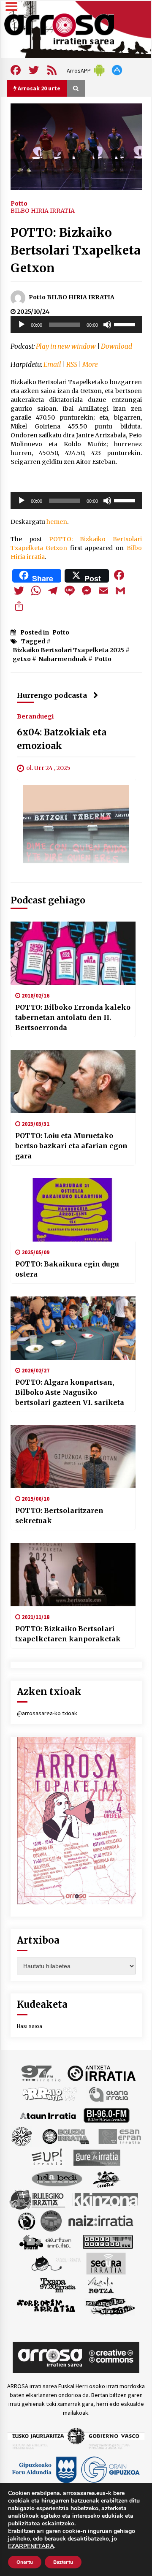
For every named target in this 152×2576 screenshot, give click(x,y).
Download (117, 346)
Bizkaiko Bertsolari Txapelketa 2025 (68, 650)
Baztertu (63, 2562)
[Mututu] (107, 325)
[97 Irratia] (41, 2073)
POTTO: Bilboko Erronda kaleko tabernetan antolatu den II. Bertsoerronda (73, 1017)
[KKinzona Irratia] (106, 2199)
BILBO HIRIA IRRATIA (43, 211)
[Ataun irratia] (48, 2115)
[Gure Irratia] (97, 2157)
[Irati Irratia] (107, 2178)
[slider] (126, 324)
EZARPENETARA (31, 2546)
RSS (72, 365)
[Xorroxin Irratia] (46, 2306)
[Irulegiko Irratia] (37, 2199)
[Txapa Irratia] (58, 2285)
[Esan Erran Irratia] (119, 2136)
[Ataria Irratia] (109, 2094)
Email (52, 365)
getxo (22, 659)
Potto (19, 203)
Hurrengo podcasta (52, 695)
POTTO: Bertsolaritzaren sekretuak (59, 1516)
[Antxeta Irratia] (102, 2073)
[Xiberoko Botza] (100, 2285)
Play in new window (66, 346)
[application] (76, 325)
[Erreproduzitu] (22, 325)
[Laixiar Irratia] (51, 2221)
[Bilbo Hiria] (106, 2115)
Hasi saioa (30, 2026)
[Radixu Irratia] (56, 2263)
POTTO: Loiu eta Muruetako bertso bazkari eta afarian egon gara (71, 1146)
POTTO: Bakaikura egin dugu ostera (67, 1269)
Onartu (25, 2562)
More (90, 365)
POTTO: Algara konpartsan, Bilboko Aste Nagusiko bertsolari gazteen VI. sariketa (70, 1392)
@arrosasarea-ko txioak (47, 1713)
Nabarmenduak (63, 659)
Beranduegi (35, 716)
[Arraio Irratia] (50, 2094)
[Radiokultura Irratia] (108, 2242)
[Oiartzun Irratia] (45, 2242)
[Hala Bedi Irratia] (57, 2178)
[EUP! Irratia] (47, 2157)
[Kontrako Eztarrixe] (26, 2221)
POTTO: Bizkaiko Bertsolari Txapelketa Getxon (76, 250)
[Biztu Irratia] (22, 2136)
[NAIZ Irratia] (101, 2221)
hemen (57, 522)
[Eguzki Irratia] (65, 2136)
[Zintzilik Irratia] (110, 2306)
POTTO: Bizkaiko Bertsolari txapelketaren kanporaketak (68, 1634)
